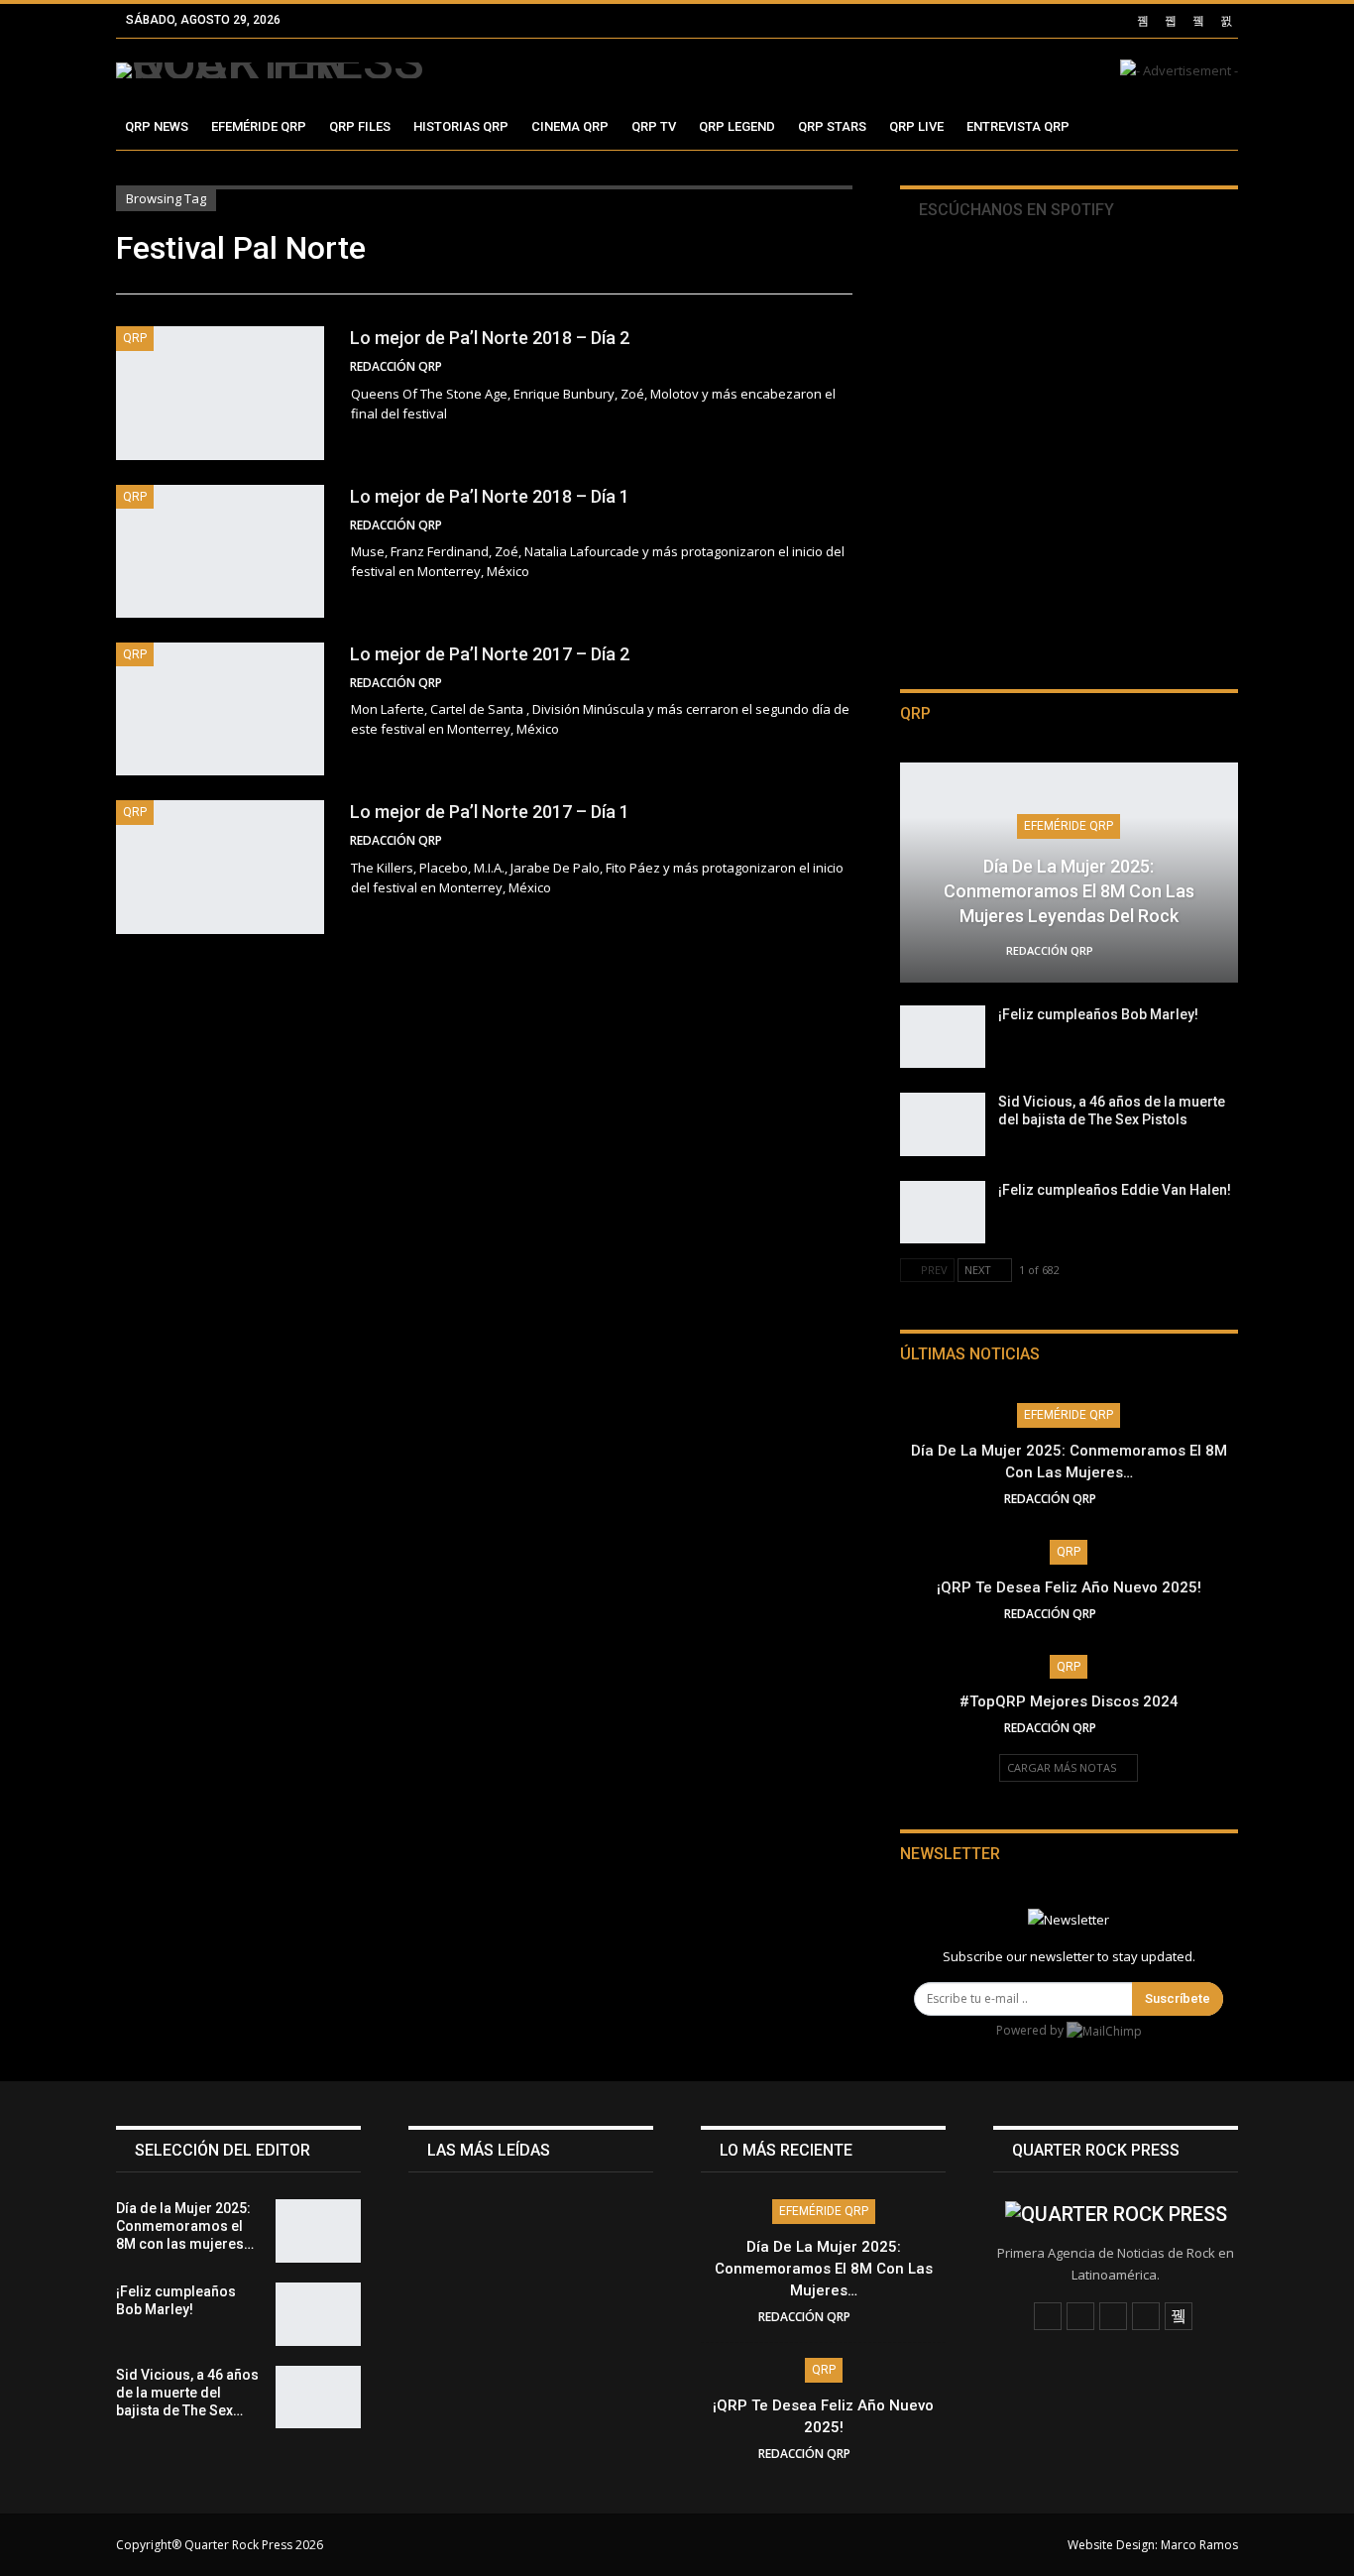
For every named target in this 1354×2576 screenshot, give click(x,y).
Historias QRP (461, 126)
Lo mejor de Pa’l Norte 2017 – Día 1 (490, 812)
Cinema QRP (570, 126)
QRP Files (360, 126)
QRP (135, 338)
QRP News (157, 126)
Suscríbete (1178, 1998)
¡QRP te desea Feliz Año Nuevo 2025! (1069, 1587)
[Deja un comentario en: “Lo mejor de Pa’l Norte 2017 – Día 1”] (846, 841)
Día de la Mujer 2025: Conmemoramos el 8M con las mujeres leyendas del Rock (1069, 891)
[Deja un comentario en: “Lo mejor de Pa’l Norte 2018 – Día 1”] (846, 526)
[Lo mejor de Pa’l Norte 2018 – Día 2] (220, 393)
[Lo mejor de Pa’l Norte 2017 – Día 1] (220, 867)
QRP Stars (832, 126)
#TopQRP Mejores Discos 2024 (1069, 1701)
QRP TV (654, 126)
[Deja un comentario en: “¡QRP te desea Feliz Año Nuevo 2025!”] (1128, 1614)
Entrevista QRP (1018, 126)
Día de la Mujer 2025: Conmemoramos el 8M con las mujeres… (824, 2269)
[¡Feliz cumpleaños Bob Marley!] (943, 1037)
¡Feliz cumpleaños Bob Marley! (1098, 1014)
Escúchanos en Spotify (1015, 210)
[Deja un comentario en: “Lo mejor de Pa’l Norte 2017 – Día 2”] (846, 683)
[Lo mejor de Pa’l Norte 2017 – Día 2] (220, 709)
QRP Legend (737, 126)
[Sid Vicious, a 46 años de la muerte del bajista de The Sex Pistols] (943, 1124)
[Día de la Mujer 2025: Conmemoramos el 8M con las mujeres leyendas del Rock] (318, 2231)
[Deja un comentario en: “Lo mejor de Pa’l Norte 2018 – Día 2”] (846, 367)
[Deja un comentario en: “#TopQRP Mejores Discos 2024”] (1128, 1728)
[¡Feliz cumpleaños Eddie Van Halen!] (943, 1213)
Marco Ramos (1199, 2545)
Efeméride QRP (259, 126)
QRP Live (916, 126)
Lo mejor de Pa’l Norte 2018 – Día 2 (490, 338)
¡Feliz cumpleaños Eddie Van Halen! (1115, 1190)
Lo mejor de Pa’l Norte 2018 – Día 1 (490, 496)
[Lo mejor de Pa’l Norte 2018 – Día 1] (220, 551)
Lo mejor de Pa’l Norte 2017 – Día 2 (490, 654)
